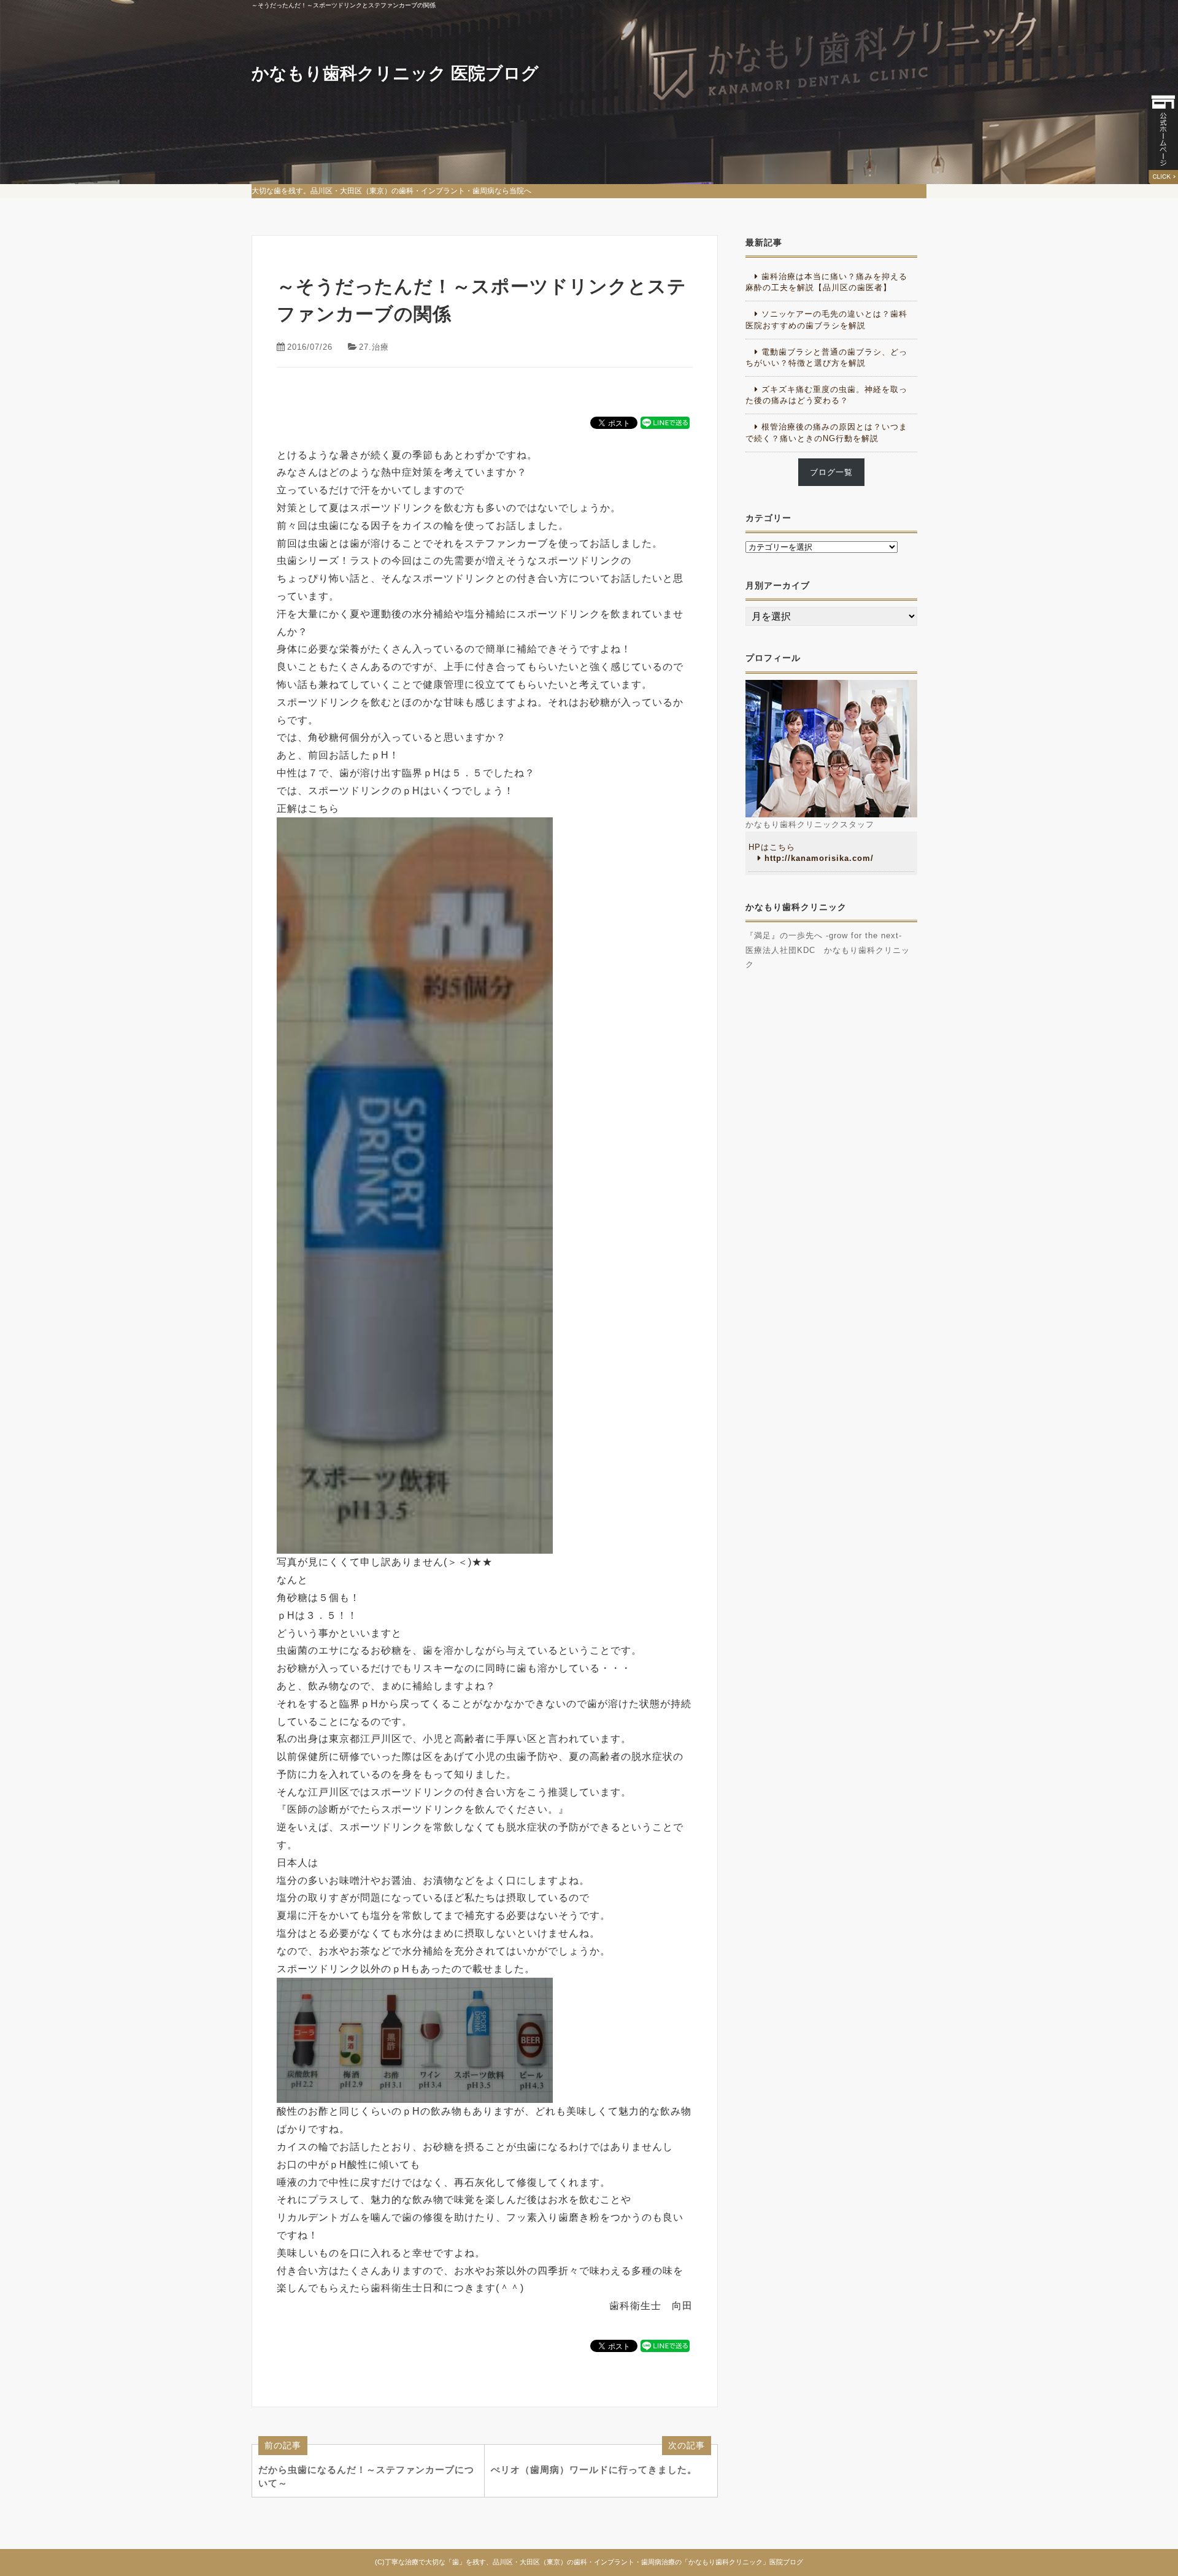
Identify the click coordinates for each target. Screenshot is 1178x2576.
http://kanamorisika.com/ (819, 858)
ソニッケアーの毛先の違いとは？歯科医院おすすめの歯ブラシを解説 (826, 319)
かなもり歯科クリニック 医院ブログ (395, 73)
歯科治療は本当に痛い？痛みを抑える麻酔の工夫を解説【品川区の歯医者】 (826, 282)
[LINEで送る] (665, 422)
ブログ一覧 (831, 472)
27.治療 (374, 347)
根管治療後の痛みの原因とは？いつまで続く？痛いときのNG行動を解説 (826, 432)
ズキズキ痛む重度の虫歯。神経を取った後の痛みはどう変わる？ (826, 395)
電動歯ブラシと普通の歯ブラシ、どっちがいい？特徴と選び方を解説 (826, 357)
